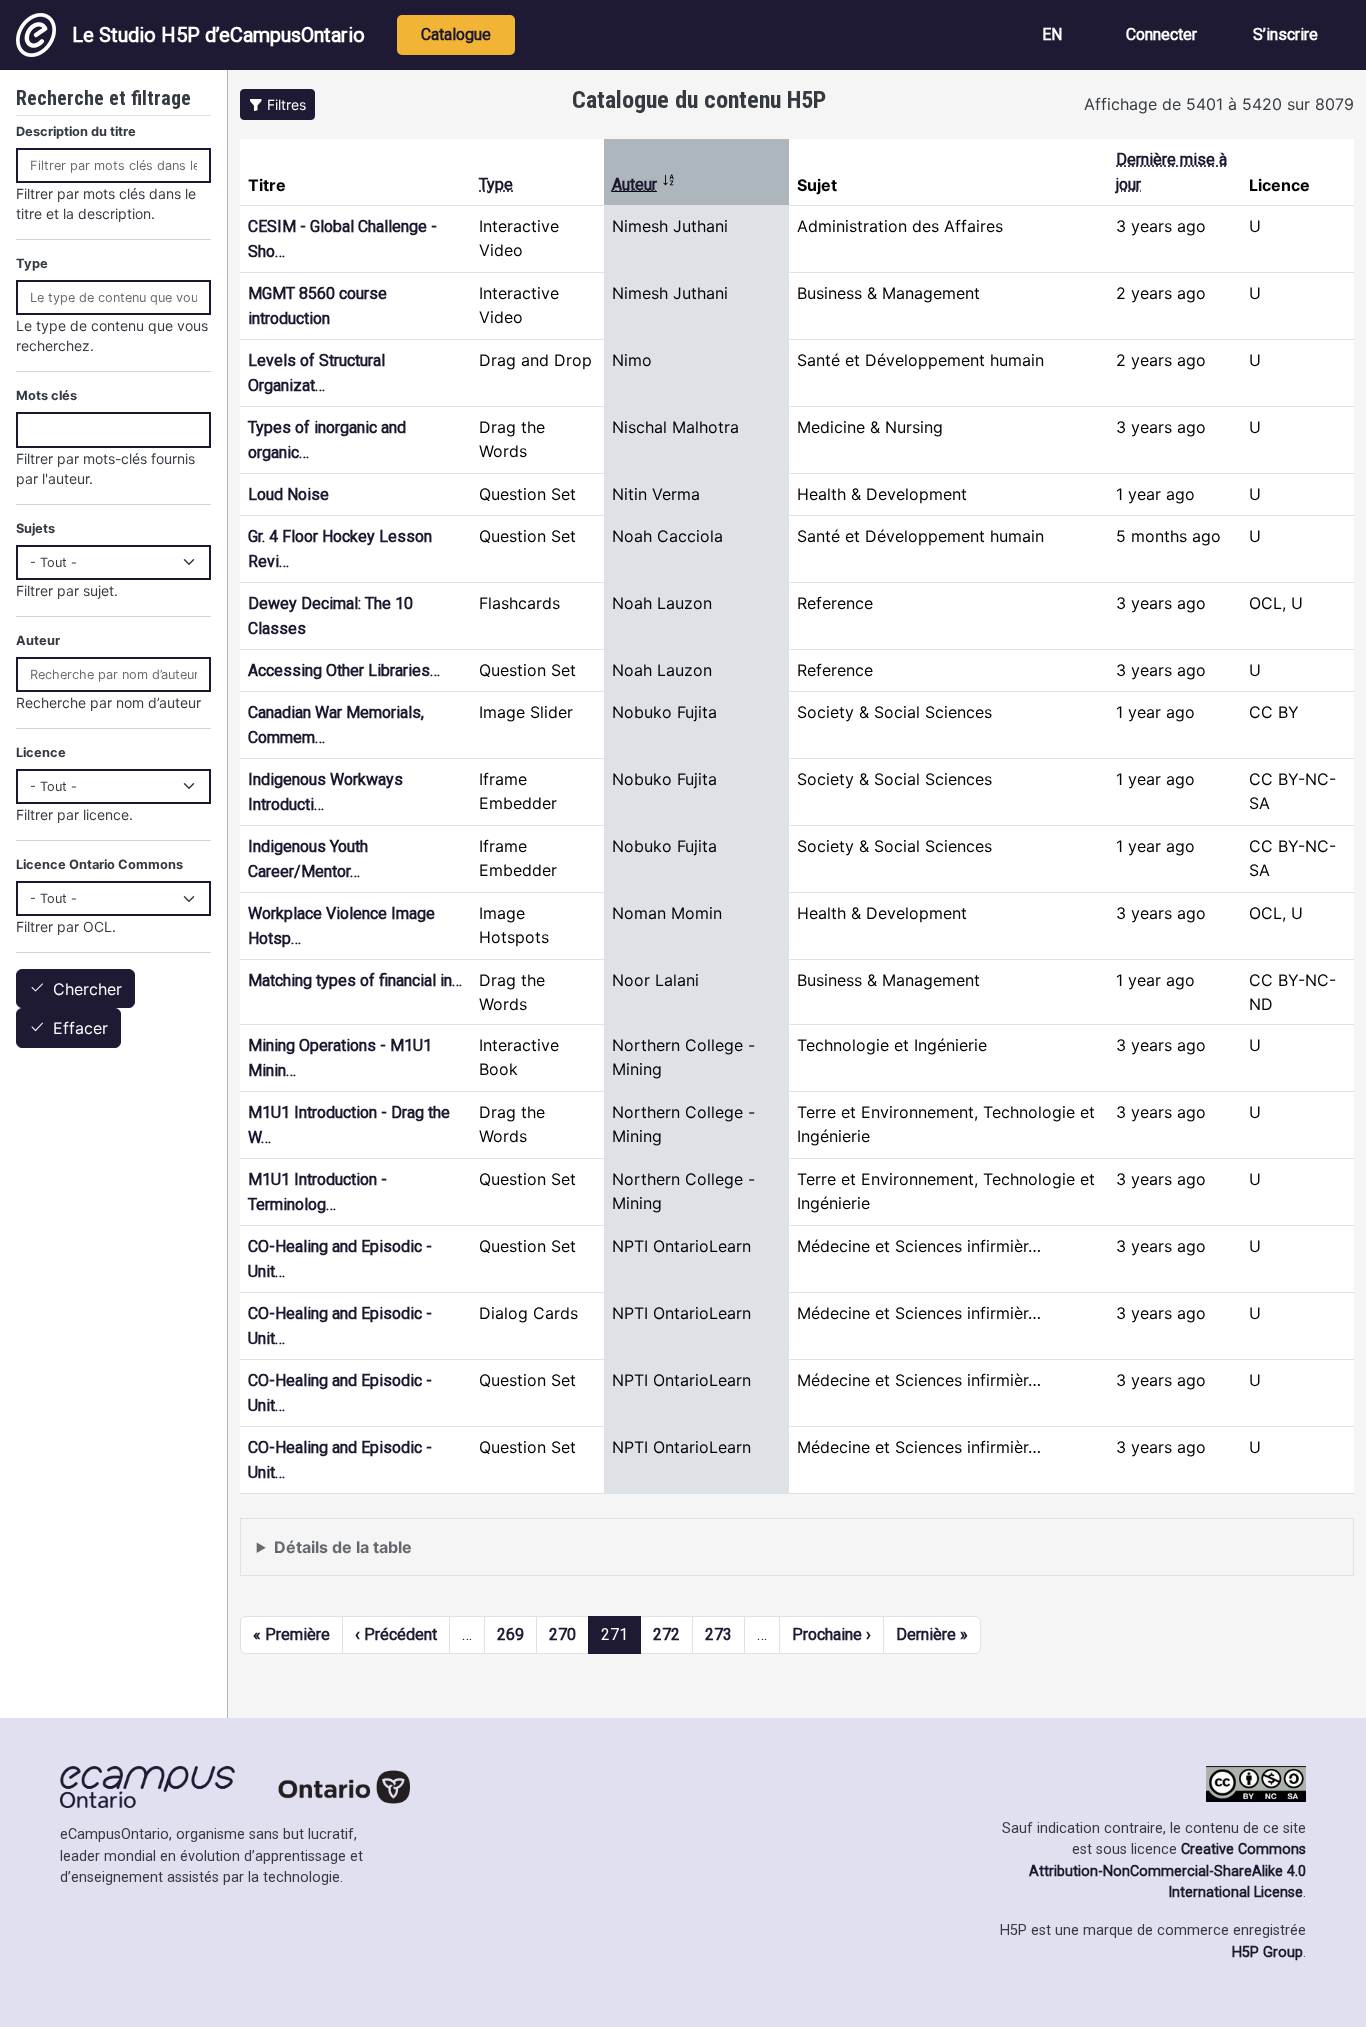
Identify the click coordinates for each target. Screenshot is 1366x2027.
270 (562, 1634)
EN (1052, 34)
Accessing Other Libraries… (344, 670)
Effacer (80, 1029)
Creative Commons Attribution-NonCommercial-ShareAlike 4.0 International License (1167, 1871)
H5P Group (1267, 1952)
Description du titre (76, 131)
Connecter (1161, 34)
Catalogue (456, 34)
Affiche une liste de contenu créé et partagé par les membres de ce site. (525, 1556)
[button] (277, 104)
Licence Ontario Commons (99, 864)
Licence (41, 752)
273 (718, 1634)
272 (666, 1634)
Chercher (87, 989)
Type (496, 184)
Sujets (35, 528)
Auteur (644, 184)
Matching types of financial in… (355, 980)
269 (510, 1634)
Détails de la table (343, 1547)
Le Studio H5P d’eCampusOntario (218, 35)
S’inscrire (1285, 34)
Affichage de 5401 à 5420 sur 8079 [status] (1219, 104)
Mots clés (46, 395)
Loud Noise (288, 494)
